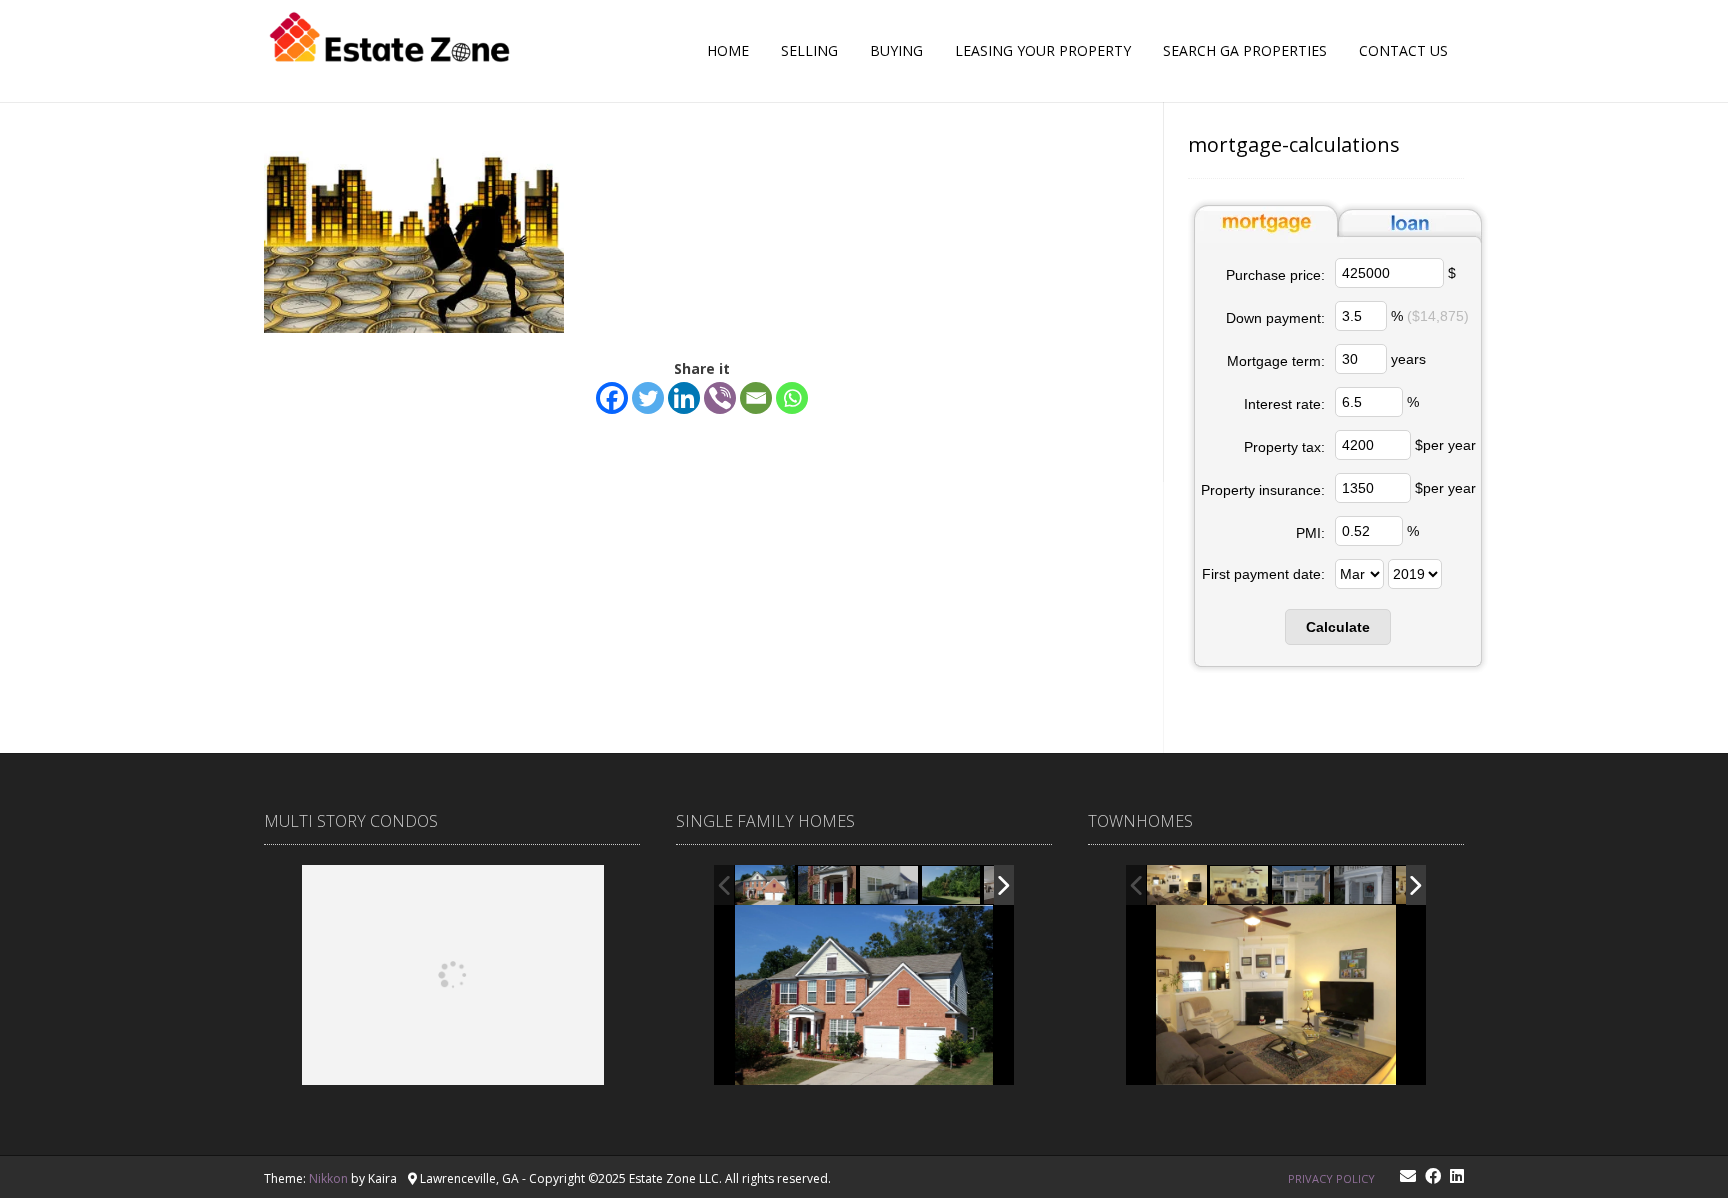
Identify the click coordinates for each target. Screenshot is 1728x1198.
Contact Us (1403, 50)
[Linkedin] (684, 398)
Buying (896, 50)
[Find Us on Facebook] (1433, 1176)
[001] (765, 885)
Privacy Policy (1331, 1178)
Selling (809, 50)
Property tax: (1284, 447)
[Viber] (720, 398)
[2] (1302, 886)
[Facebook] (612, 398)
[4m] (1177, 885)
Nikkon (328, 1178)
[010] (890, 886)
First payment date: (1263, 574)
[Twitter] (648, 398)
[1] (1240, 886)
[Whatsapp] (792, 398)
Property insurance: (1263, 490)
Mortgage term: (1276, 361)
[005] (828, 886)
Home (728, 50)
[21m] (1364, 886)
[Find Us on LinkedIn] (1457, 1176)
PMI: (1310, 533)
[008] (952, 886)
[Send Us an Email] (1408, 1176)
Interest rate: (1284, 404)
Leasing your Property (1043, 50)
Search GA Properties (1245, 50)
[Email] (756, 398)
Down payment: (1275, 318)
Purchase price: (1275, 275)
